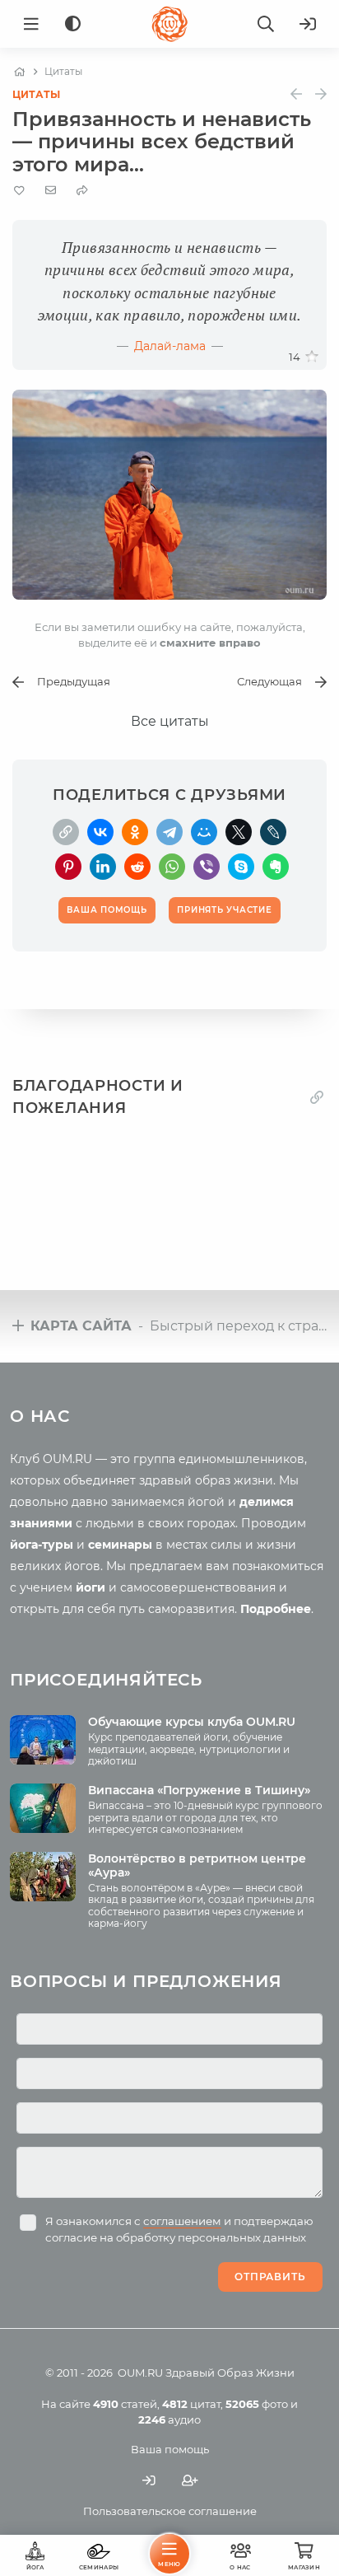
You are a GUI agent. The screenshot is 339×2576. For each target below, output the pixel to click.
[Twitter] (239, 832)
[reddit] (137, 867)
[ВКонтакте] (100, 832)
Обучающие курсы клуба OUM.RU (192, 1722)
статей (125, 2404)
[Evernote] (276, 867)
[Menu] (31, 24)
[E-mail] (51, 190)
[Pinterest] (68, 867)
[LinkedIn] (103, 867)
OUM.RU (140, 2373)
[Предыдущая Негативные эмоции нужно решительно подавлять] (296, 94)
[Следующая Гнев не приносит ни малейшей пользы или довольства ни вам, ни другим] (321, 94)
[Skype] (241, 867)
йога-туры (42, 1545)
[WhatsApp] (172, 867)
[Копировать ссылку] (317, 1098)
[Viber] (207, 867)
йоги (91, 1587)
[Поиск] (266, 24)
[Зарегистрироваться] (190, 2480)
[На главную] (19, 72)
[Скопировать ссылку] (66, 832)
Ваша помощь (170, 2449)
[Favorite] (19, 191)
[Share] (82, 191)
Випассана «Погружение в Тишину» (199, 1790)
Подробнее (276, 1609)
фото (257, 2404)
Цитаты (36, 94)
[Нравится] (312, 357)
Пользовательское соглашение (170, 2511)
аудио (169, 2419)
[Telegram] (169, 832)
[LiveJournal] (273, 832)
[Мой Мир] (204, 832)
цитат (191, 2404)
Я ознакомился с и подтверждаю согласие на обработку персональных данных (179, 2229)
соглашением (182, 2221)
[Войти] (308, 24)
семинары (120, 1545)
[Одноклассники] (135, 832)
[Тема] (73, 24)
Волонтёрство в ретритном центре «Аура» (197, 1865)
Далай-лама (170, 346)
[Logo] (169, 24)
